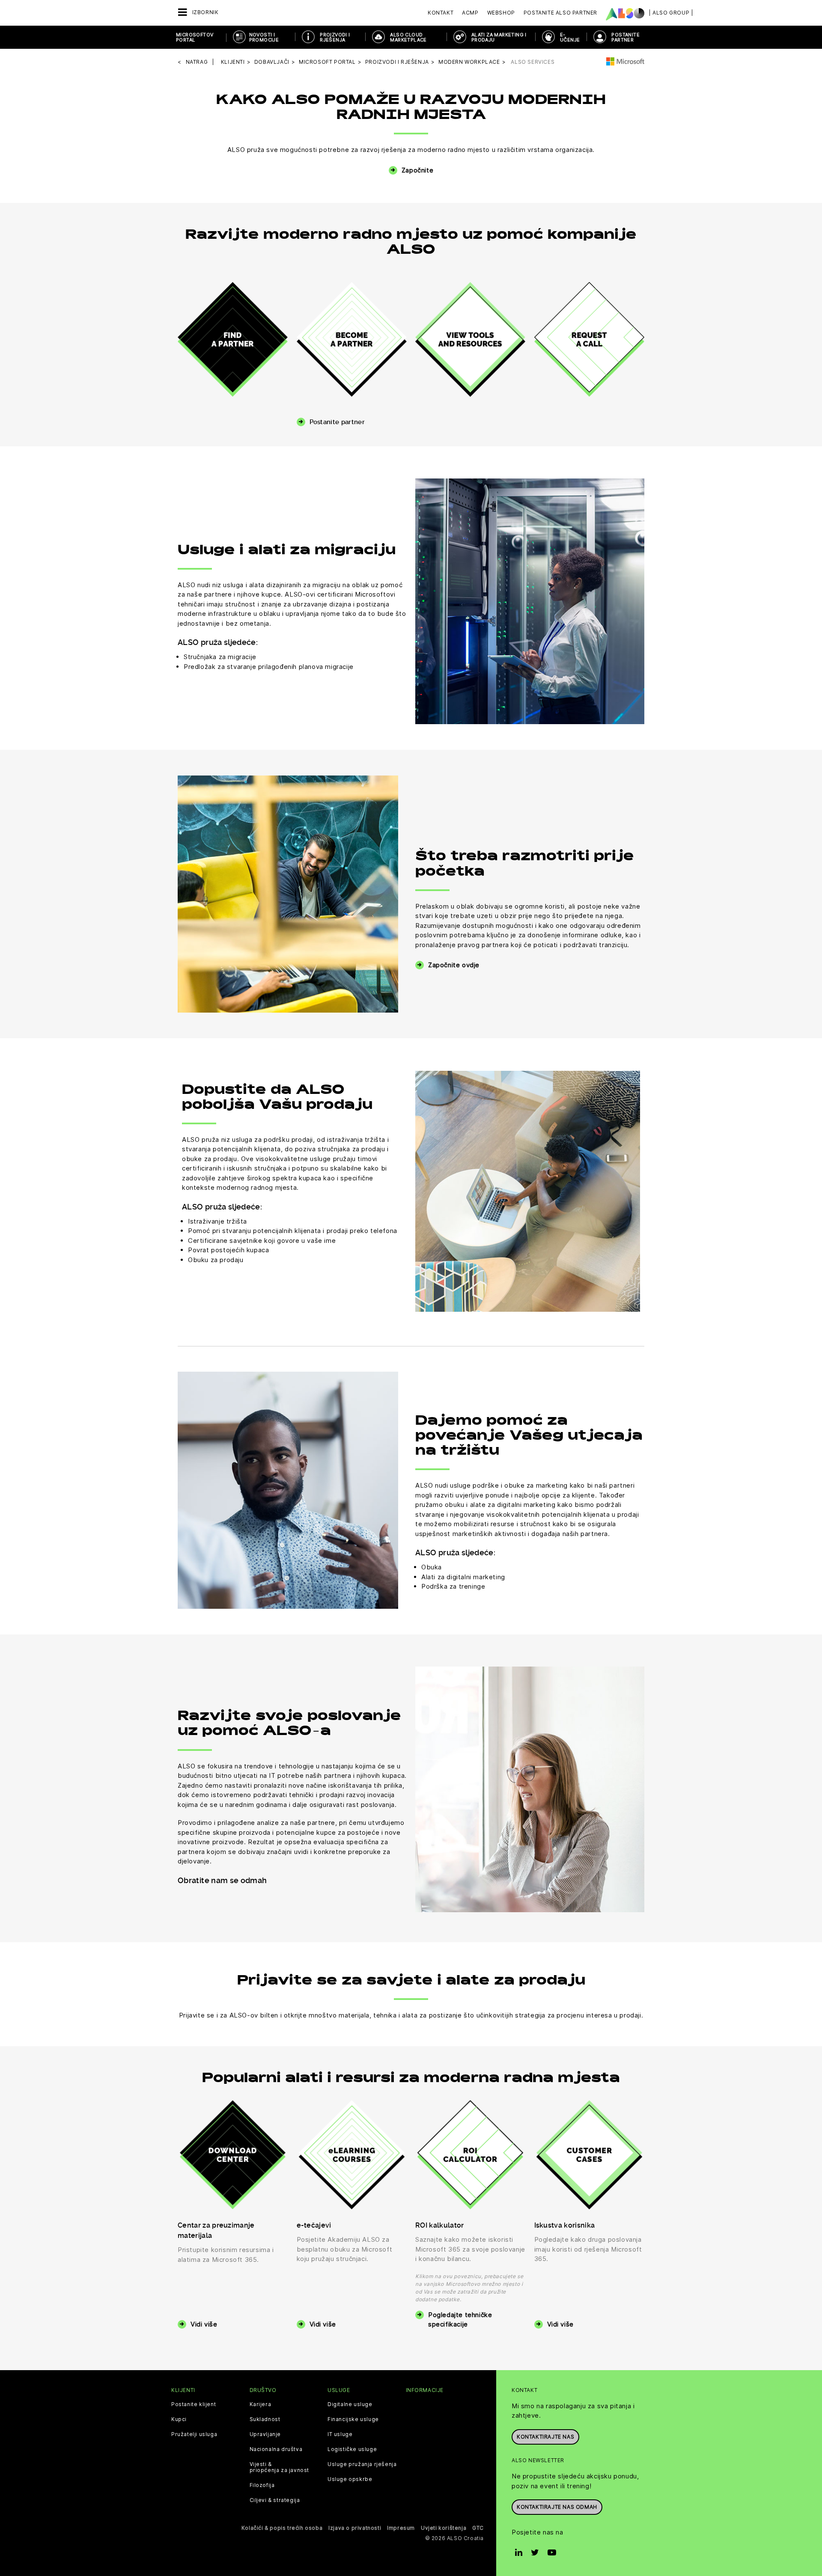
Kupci (179, 2419)
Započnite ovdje (454, 965)
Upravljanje (265, 2434)
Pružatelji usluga (194, 2434)
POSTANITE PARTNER (625, 37)
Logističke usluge (352, 2449)
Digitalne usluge (350, 2404)
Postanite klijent (194, 2404)
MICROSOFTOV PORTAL (195, 37)
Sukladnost (265, 2419)
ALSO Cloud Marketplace (408, 37)
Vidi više (204, 2324)
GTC (478, 2528)
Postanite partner (337, 422)
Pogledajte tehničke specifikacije (460, 2320)
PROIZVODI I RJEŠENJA (335, 37)
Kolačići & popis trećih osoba (282, 2528)
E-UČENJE (570, 37)
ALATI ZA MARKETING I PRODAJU (499, 37)
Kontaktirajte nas (545, 2437)
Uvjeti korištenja (444, 2528)
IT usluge (340, 2434)
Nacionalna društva (276, 2449)
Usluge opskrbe (350, 2479)
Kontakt (441, 13)
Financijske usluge (353, 2419)
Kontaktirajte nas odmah (557, 2507)
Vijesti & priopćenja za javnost (280, 2467)
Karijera (261, 2404)
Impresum (401, 2528)
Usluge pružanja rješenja (362, 2464)
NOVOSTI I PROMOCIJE (264, 37)
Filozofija (262, 2485)
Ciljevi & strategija (275, 2500)
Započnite (417, 170)
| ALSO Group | (671, 13)
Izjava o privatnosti (355, 2528)
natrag (197, 62)
